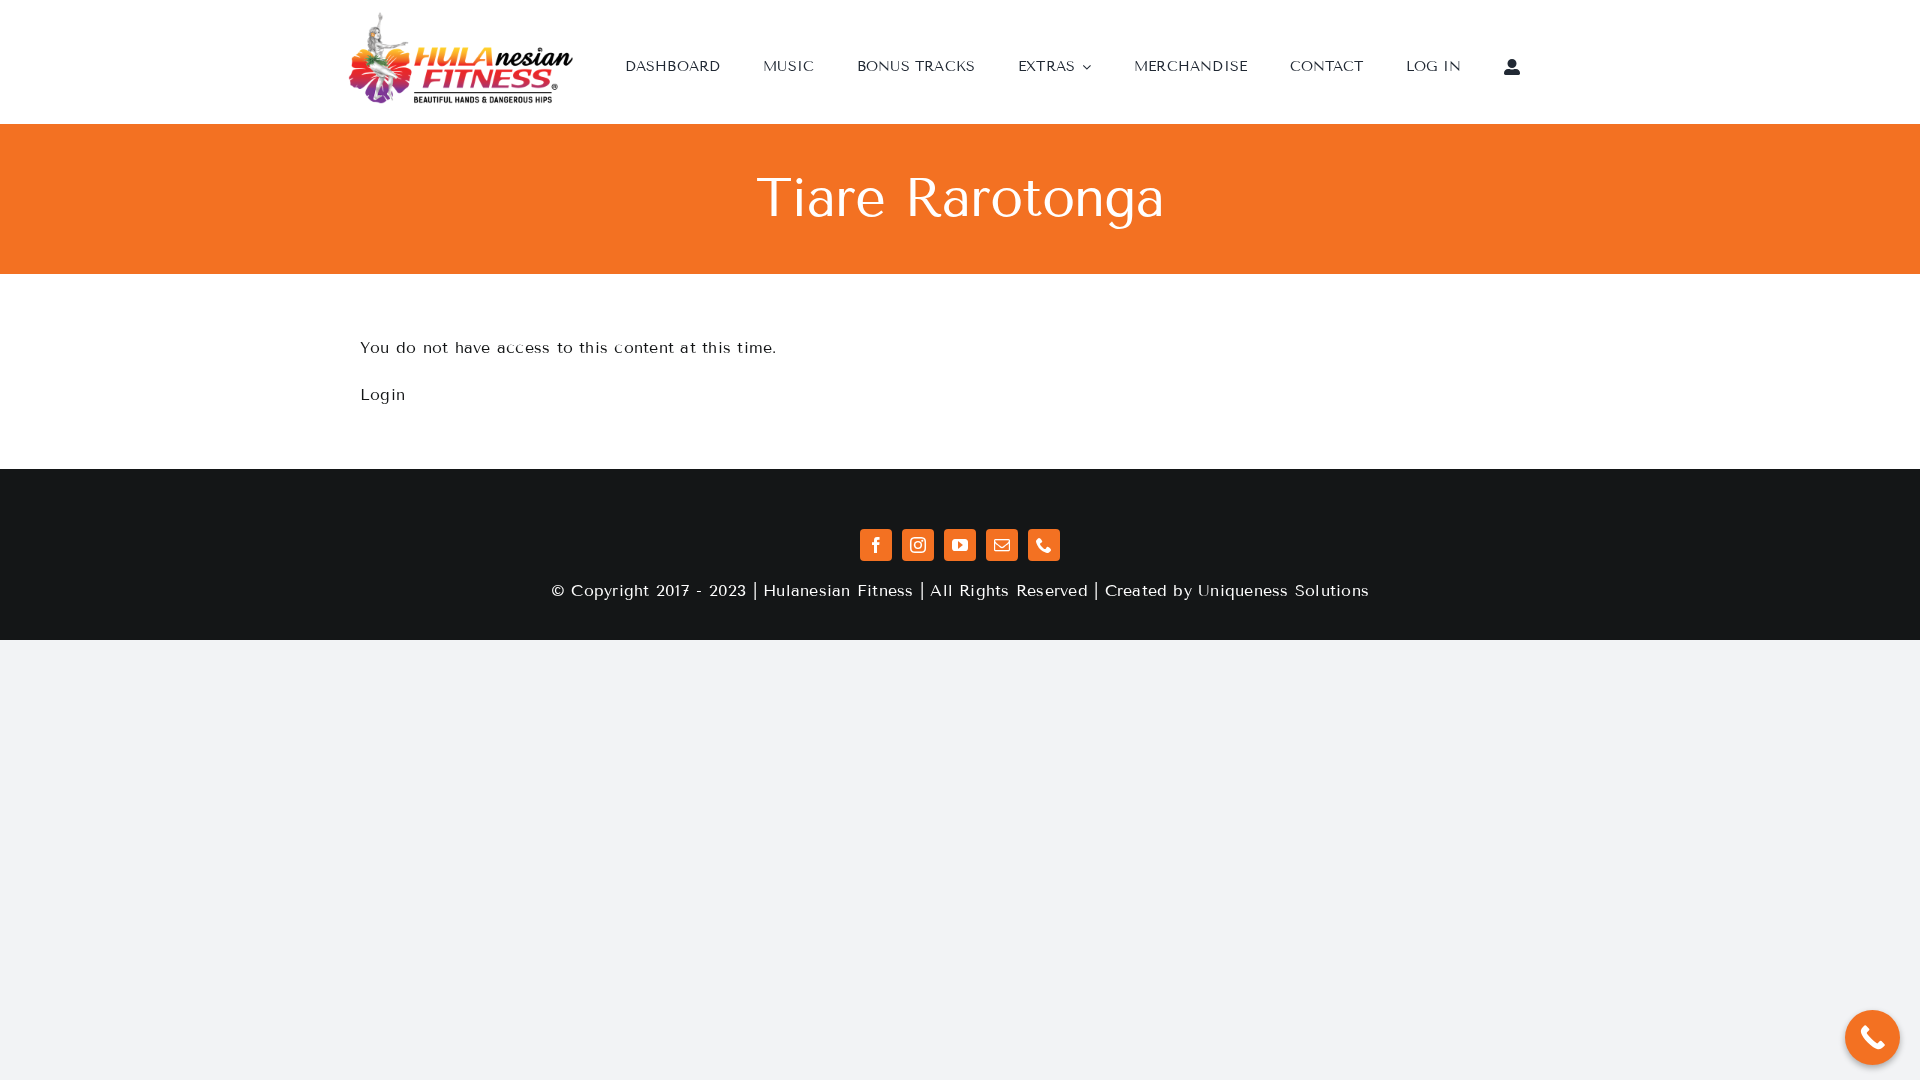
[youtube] (960, 545)
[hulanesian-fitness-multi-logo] (460, 18)
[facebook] (876, 545)
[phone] (1044, 545)
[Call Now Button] (1872, 1037)
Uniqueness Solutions (1283, 590)
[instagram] (918, 545)
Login (382, 394)
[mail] (1002, 545)
